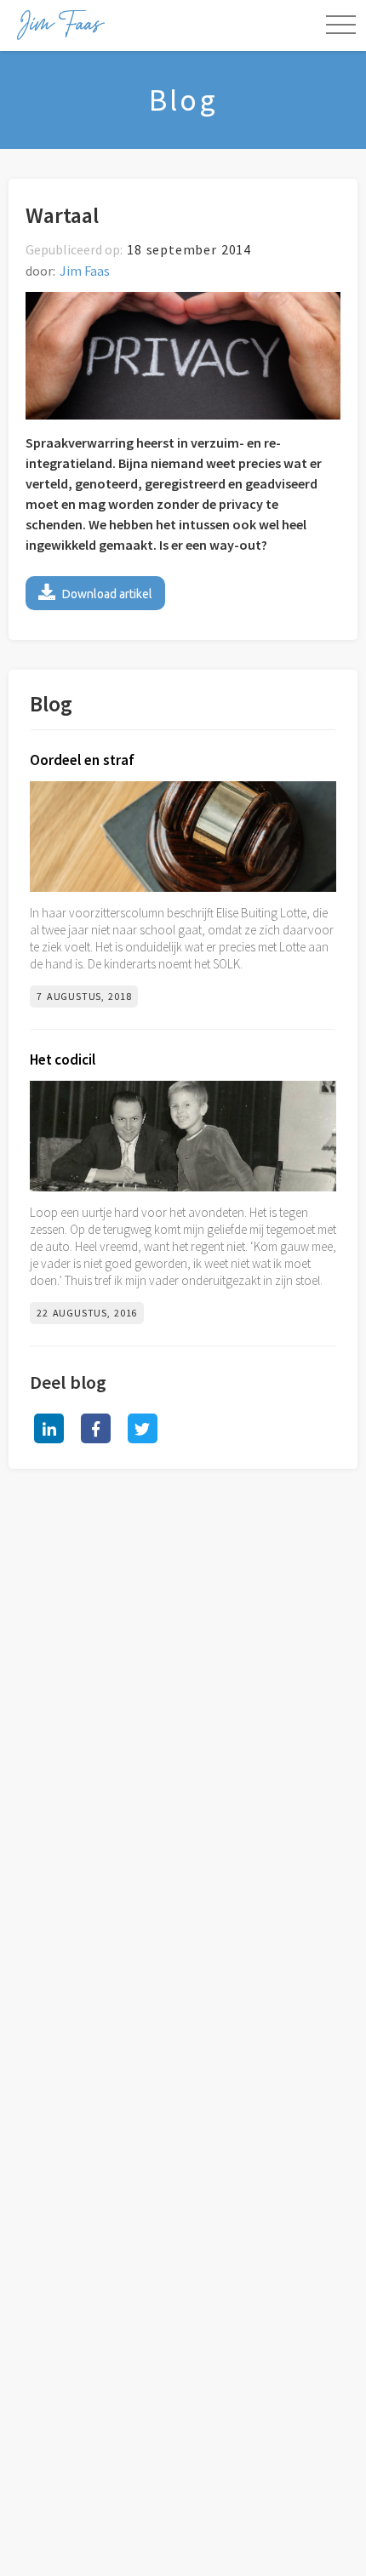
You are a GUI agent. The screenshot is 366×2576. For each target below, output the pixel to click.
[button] (340, 26)
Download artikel (95, 592)
